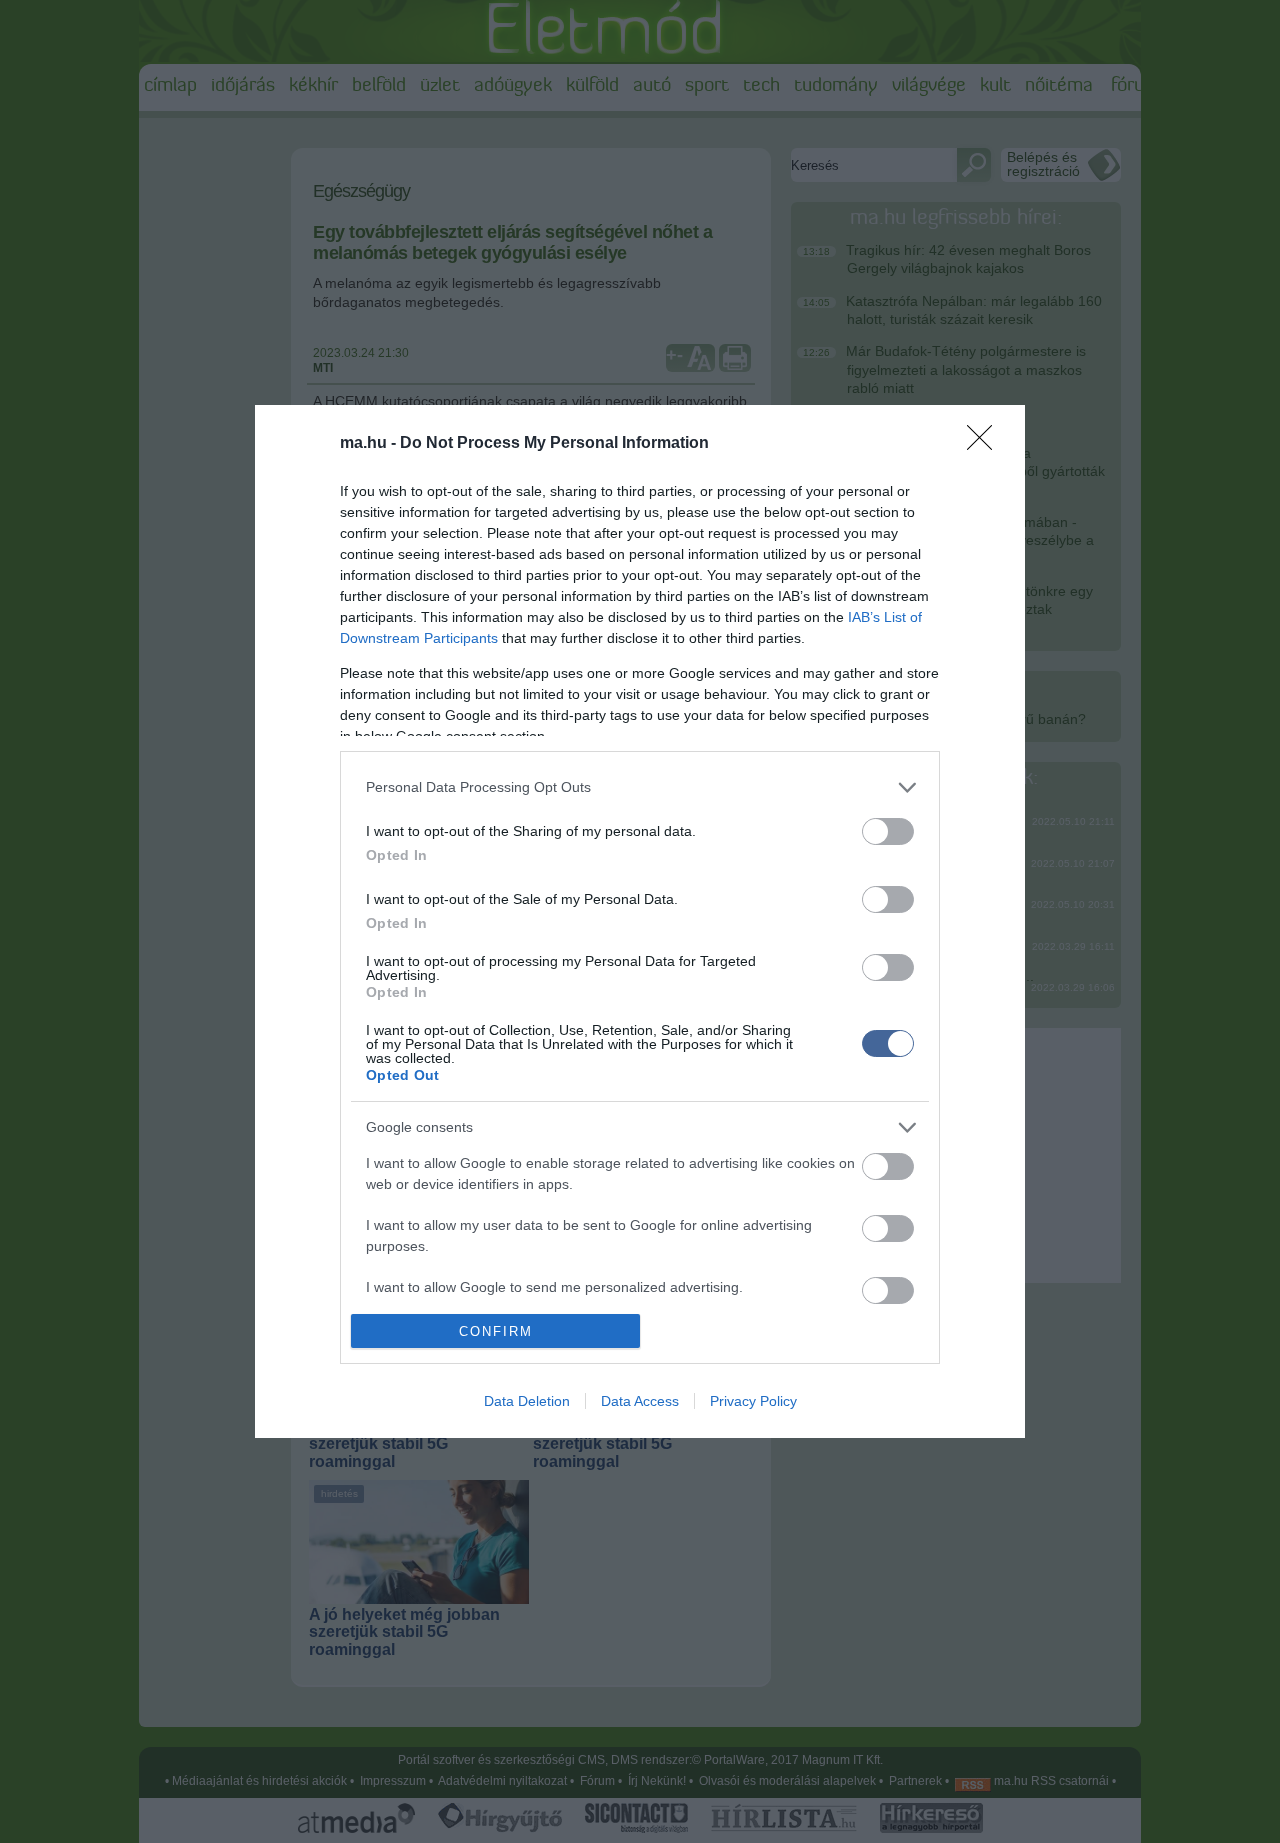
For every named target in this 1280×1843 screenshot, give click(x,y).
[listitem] (640, 787)
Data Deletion (527, 1401)
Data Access (640, 1401)
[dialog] (640, 922)
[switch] (888, 831)
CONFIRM (496, 1331)
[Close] (986, 444)
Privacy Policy (753, 1401)
